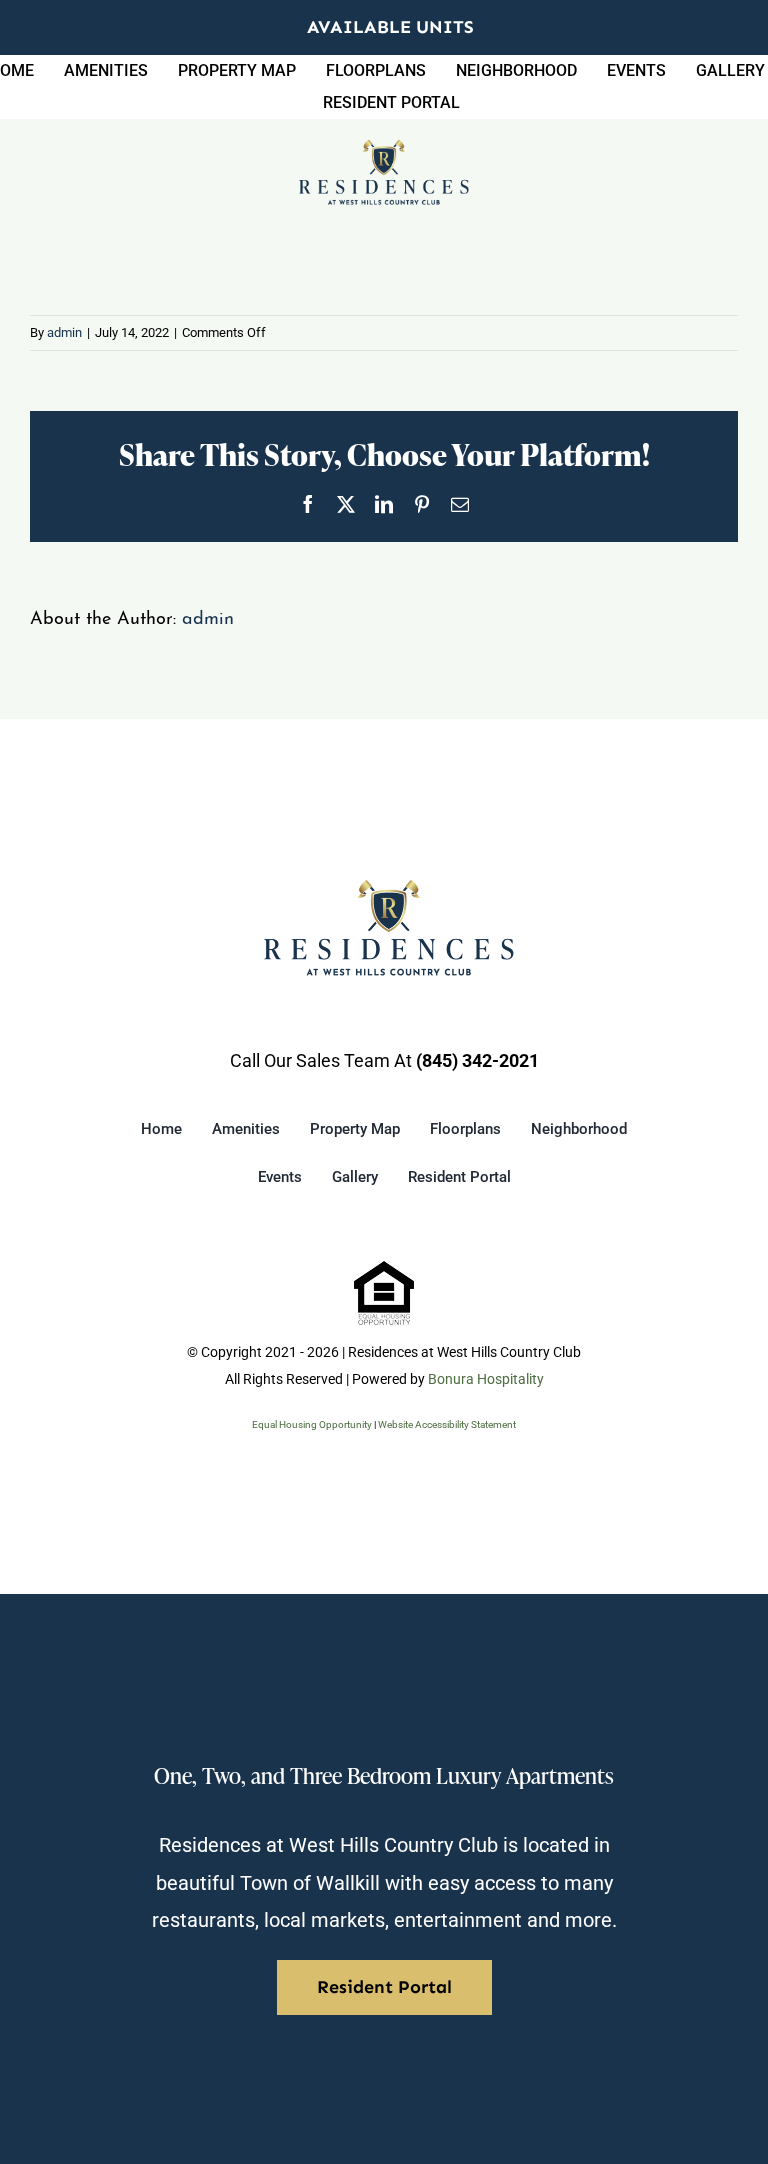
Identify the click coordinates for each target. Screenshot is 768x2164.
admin (64, 332)
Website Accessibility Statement (447, 1424)
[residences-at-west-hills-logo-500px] (384, 147)
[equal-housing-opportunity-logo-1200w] (384, 1269)
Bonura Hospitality (486, 1379)
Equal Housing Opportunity (312, 1424)
